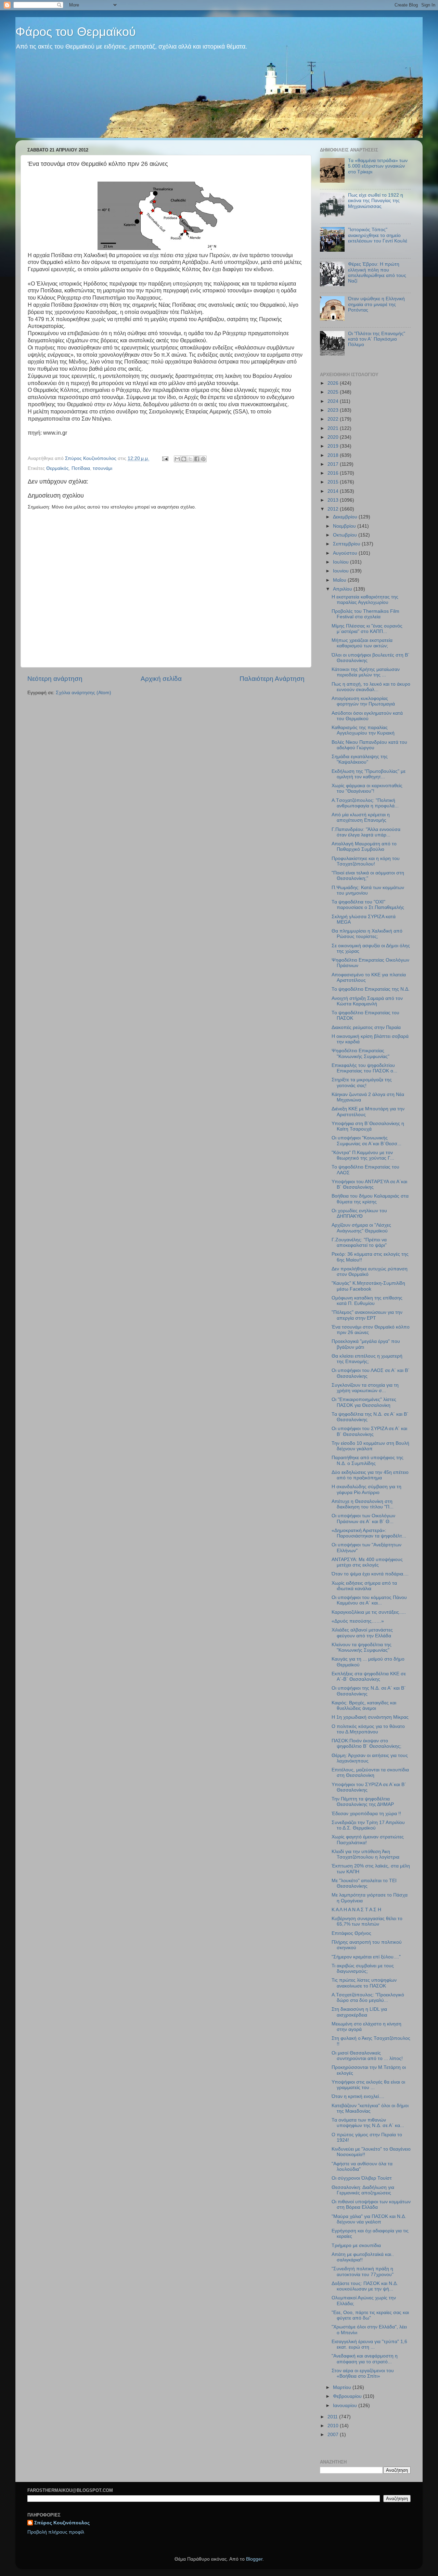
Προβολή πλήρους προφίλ (56, 2532)
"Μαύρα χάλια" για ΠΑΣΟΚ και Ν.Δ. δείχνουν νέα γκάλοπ (369, 2219)
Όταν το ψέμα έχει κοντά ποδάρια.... (370, 1574)
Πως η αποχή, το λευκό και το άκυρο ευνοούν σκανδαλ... (371, 687)
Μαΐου (340, 580)
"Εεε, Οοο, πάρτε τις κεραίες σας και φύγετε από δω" (370, 2315)
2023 (334, 410)
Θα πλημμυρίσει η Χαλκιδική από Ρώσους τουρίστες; (367, 934)
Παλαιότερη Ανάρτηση (272, 679)
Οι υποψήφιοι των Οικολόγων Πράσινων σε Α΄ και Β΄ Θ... (363, 1518)
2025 (334, 392)
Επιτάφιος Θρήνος (351, 1933)
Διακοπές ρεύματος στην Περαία (366, 1027)
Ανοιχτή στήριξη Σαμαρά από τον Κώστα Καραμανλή (367, 1001)
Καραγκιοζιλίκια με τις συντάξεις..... (369, 1612)
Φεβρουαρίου (348, 2396)
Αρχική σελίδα (161, 679)
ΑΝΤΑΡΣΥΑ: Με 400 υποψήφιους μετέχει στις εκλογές (367, 1562)
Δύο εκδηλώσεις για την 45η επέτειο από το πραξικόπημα (370, 1475)
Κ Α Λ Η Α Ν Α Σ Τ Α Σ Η (356, 1910)
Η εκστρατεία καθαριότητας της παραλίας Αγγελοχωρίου (365, 600)
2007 (334, 2435)
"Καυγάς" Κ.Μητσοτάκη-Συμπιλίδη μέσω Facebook (368, 1286)
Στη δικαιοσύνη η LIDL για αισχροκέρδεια (359, 2012)
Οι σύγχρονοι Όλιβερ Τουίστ (362, 2178)
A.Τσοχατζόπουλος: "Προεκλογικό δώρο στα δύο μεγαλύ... (368, 1998)
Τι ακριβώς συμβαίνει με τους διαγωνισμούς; (363, 1969)
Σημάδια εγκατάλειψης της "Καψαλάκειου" (360, 759)
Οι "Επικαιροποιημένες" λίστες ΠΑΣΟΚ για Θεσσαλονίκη (364, 1402)
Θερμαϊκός (57, 468)
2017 (334, 464)
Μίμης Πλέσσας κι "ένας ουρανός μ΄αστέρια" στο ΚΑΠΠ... (367, 629)
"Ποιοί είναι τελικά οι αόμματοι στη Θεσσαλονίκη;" (368, 876)
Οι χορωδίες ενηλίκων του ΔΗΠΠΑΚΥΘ (359, 1213)
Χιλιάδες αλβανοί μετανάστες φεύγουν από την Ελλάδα (362, 1633)
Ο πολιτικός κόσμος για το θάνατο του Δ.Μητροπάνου (368, 1729)
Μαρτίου (343, 2387)
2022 (334, 419)
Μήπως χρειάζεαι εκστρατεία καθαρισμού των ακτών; (362, 643)
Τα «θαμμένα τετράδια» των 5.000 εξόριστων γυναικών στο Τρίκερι (378, 166)
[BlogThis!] (184, 459)
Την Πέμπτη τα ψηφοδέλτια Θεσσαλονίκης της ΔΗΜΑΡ (363, 1802)
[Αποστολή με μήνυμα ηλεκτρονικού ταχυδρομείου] (177, 459)
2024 (334, 401)
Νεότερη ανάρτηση (55, 679)
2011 (333, 2417)
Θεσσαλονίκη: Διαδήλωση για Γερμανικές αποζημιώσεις (363, 2190)
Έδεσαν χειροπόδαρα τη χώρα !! (366, 1814)
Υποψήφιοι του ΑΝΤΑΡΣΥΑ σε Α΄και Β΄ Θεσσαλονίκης (369, 1184)
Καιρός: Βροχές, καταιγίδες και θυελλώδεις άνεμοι (364, 1706)
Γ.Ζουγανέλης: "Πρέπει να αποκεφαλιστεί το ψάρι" (359, 1243)
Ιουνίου (342, 571)
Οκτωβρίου (346, 535)
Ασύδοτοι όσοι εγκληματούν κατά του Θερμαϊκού (367, 716)
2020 (334, 437)
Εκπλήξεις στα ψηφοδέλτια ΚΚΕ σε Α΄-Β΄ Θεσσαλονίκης (369, 1676)
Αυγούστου (346, 553)
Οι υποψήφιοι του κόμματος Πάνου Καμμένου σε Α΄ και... (369, 1600)
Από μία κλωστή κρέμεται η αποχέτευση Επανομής (361, 817)
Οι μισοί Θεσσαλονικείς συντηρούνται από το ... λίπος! (367, 2056)
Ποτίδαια (81, 468)
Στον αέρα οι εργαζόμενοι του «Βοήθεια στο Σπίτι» (363, 2373)
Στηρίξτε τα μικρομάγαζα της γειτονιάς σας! (362, 1082)
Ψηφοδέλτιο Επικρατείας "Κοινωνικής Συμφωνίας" (360, 1053)
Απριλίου (343, 589)
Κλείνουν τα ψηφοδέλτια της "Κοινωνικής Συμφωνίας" (362, 1647)
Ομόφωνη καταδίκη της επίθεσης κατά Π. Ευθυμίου (367, 1301)
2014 (334, 491)
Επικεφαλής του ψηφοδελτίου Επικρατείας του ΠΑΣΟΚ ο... (364, 1068)
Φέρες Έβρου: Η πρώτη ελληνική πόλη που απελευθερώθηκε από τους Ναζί (377, 273)
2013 (334, 500)
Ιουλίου (342, 562)
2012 (334, 509)
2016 (334, 473)
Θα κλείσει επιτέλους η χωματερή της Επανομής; (367, 1359)
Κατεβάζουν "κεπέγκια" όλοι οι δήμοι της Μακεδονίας (370, 2108)
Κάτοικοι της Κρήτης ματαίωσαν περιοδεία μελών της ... (366, 672)
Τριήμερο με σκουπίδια (356, 2245)
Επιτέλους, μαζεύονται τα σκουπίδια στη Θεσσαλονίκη (370, 1773)
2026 (334, 383)
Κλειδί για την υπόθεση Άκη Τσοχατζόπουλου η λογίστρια (365, 1854)
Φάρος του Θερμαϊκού (76, 32)
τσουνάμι (102, 468)
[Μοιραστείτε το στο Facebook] (197, 459)
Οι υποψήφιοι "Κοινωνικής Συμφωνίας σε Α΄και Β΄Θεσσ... (366, 1141)
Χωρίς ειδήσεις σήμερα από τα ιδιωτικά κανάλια (364, 1586)
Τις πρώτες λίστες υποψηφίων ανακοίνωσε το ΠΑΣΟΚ (364, 1983)
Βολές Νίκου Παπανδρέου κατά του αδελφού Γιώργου (369, 745)
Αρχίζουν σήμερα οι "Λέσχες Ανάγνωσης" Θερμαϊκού (361, 1228)
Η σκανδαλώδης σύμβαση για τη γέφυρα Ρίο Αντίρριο (366, 1489)
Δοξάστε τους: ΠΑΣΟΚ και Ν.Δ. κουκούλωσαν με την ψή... (365, 2286)
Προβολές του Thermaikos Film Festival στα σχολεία (365, 614)
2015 (334, 482)
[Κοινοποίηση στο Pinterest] (203, 459)
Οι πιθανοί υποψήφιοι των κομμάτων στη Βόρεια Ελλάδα (371, 2204)
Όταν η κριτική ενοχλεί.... (358, 2096)
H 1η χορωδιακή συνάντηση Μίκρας (370, 1717)
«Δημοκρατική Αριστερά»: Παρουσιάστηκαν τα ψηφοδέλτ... (369, 1533)
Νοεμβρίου (345, 526)
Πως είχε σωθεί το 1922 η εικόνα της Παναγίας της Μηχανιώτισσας (376, 201)
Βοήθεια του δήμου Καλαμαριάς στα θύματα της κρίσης (370, 1199)
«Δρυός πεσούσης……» (358, 1621)
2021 (334, 428)
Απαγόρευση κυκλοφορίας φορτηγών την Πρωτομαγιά (363, 701)
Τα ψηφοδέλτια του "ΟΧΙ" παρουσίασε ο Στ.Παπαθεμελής (368, 905)
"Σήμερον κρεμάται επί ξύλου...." (366, 1957)
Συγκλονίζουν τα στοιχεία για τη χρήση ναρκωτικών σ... (365, 1388)
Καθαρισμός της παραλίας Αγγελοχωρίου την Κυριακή (363, 730)
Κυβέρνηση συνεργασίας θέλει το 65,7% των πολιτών (367, 1921)
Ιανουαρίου (346, 2406)
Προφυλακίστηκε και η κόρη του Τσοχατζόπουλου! (366, 861)
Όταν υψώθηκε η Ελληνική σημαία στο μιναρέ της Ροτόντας (376, 304)
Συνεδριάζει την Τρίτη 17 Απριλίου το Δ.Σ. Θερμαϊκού (368, 1825)
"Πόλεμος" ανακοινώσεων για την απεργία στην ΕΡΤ (367, 1315)
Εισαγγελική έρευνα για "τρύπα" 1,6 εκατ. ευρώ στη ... (369, 2344)
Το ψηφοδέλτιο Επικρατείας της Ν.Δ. (371, 989)
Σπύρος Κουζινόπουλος (62, 2523)
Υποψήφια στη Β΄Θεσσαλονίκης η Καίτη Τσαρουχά (368, 1126)
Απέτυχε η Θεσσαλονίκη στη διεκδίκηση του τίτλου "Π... (363, 1504)
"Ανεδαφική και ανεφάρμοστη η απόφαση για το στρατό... (365, 2359)
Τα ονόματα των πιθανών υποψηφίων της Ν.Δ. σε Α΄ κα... (368, 2123)
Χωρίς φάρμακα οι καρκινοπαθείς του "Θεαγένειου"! (367, 788)
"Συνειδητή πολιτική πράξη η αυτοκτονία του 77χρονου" (363, 2271)
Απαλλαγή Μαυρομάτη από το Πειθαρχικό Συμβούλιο (364, 847)
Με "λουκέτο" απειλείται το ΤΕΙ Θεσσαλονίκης (364, 1883)
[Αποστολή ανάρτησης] (165, 458)
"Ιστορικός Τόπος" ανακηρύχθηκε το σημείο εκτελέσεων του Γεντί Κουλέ (378, 235)
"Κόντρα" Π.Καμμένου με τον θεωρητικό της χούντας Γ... (363, 1155)
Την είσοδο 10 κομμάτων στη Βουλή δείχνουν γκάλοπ (370, 1446)
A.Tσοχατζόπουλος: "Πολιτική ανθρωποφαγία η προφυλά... (365, 803)
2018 (334, 455)
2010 (334, 2426)
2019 (334, 446)
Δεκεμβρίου (346, 517)
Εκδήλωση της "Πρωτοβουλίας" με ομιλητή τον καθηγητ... (369, 774)
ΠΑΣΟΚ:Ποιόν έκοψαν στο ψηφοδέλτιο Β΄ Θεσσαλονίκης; (366, 1743)
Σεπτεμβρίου (347, 544)
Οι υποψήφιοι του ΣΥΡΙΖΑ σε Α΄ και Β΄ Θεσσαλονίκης (369, 1431)
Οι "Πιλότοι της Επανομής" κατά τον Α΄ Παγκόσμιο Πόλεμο (377, 339)
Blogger (254, 2559)
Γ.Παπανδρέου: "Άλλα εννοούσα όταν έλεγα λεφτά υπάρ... (366, 832)
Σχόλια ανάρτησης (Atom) (83, 693)
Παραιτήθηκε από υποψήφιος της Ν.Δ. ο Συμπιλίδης (368, 1460)
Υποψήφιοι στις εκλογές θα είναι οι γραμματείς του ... (368, 2085)
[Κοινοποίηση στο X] (190, 459)
